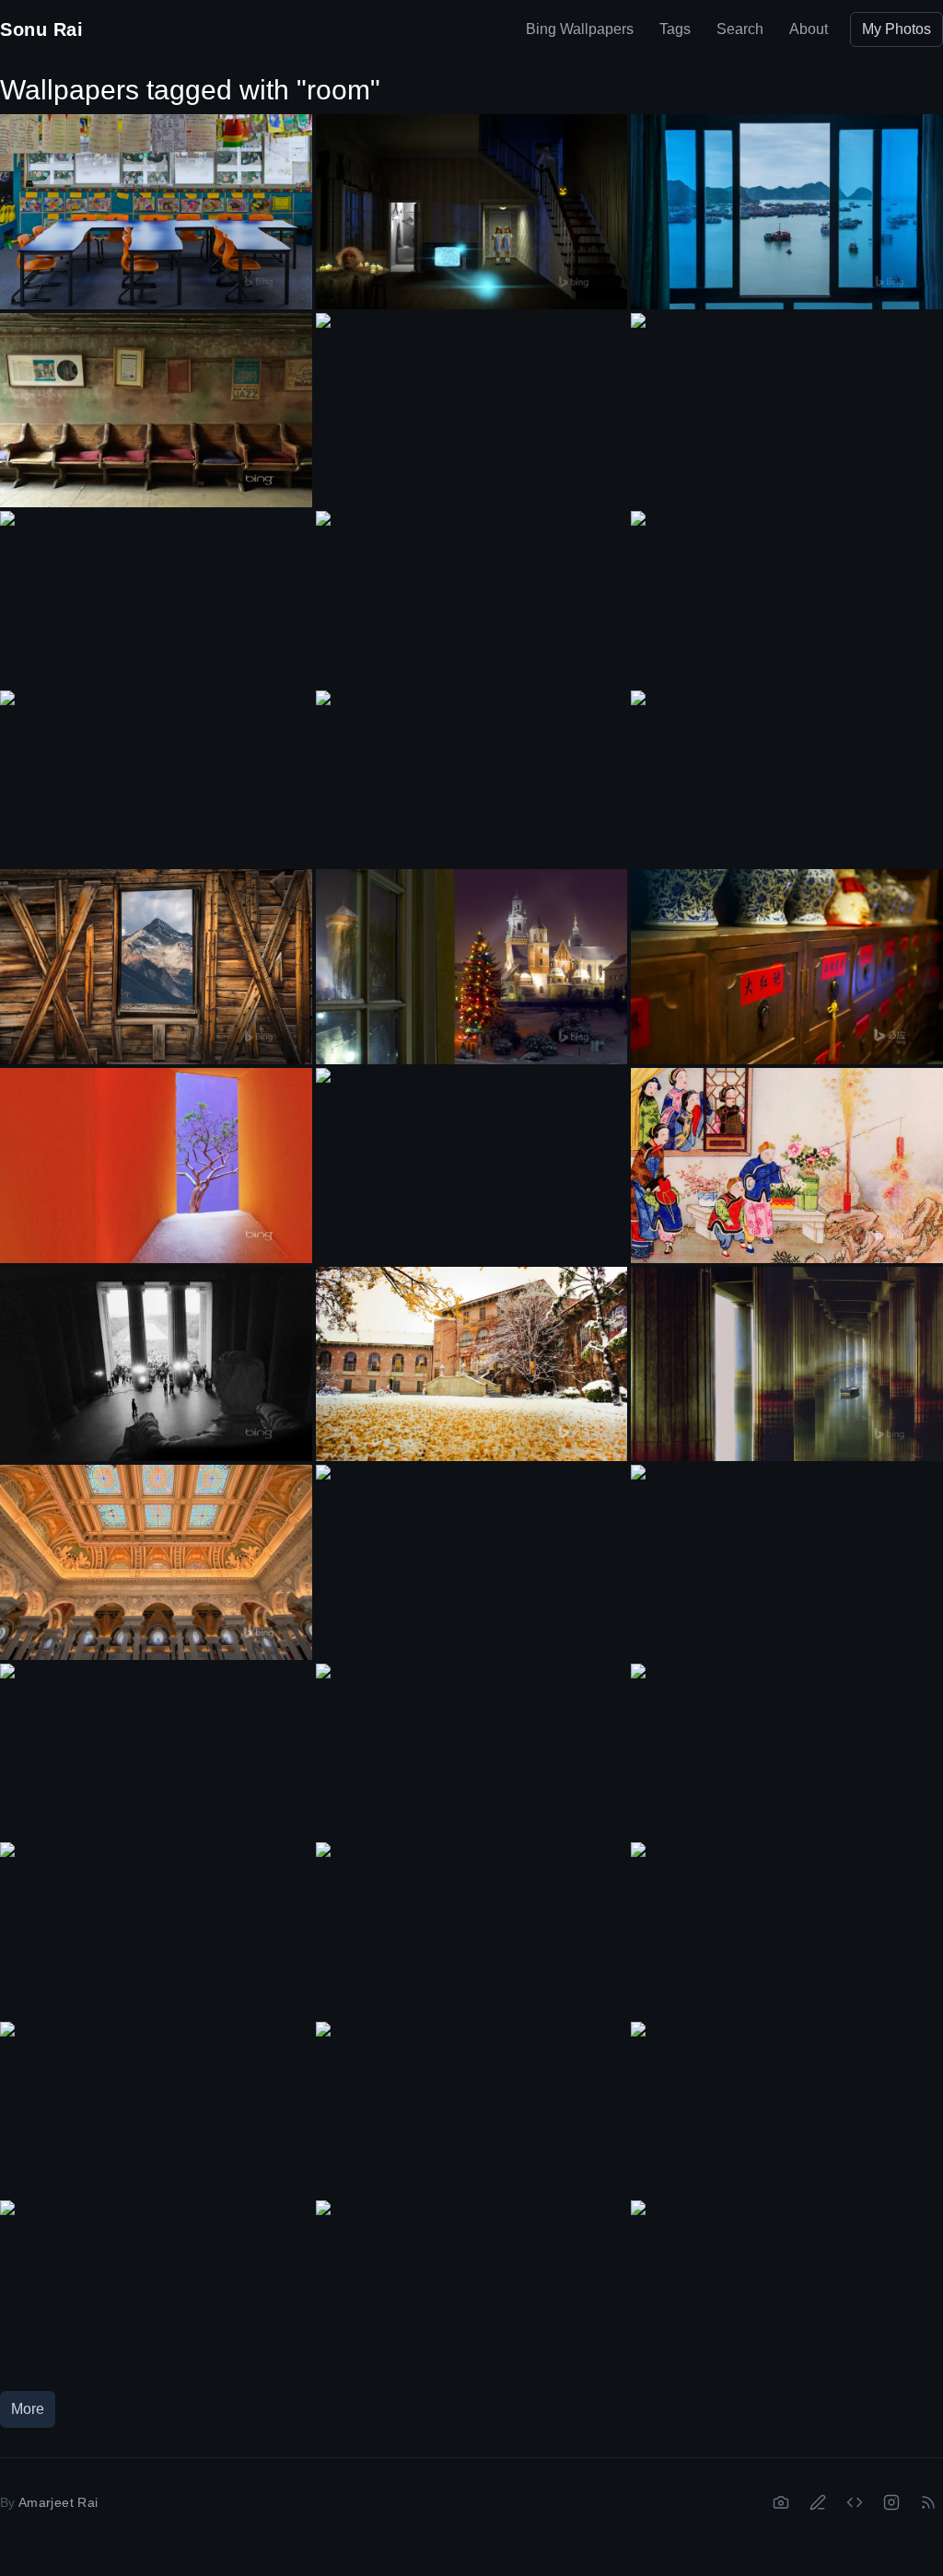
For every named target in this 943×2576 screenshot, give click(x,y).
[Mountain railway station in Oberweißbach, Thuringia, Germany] (472, 1156)
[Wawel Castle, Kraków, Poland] (472, 967)
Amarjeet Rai (58, 2502)
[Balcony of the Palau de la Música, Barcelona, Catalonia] (472, 599)
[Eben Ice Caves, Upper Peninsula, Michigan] (156, 1751)
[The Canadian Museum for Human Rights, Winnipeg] (787, 1552)
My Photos (896, 29)
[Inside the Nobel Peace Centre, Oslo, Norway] (472, 778)
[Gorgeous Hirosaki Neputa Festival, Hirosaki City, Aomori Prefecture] (156, 1930)
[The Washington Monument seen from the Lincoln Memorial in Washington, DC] (472, 1930)
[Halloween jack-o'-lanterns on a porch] (472, 1752)
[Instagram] (891, 2502)
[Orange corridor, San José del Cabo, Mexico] (156, 1166)
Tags (675, 29)
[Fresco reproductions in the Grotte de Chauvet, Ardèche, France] (787, 1930)
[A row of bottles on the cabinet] (787, 967)
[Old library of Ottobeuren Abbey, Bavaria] (472, 1553)
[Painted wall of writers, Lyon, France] (787, 400)
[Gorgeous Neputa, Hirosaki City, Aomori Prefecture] (787, 2109)
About (809, 29)
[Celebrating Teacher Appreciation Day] (156, 212)
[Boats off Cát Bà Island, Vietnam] (787, 212)
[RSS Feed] (928, 2502)
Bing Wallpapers (580, 29)
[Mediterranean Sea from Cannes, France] (787, 2288)
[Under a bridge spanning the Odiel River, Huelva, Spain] (787, 1364)
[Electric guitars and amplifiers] (787, 1751)
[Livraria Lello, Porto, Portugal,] (787, 778)
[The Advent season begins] (156, 598)
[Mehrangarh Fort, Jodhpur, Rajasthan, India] (472, 401)
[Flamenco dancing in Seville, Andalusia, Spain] (156, 2288)
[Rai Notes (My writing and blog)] (818, 2502)
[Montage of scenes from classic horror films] (472, 212)
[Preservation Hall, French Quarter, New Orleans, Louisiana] (156, 411)
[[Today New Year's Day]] (787, 1166)
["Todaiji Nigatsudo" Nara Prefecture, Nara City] (472, 2110)
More (28, 2409)
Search (740, 29)
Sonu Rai (41, 29)
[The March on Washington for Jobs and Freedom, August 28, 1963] (156, 1364)
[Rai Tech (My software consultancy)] (855, 2502)
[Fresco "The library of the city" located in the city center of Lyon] (156, 778)
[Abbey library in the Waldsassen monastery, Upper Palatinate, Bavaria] (787, 598)
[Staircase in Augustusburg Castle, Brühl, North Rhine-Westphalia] (156, 2109)
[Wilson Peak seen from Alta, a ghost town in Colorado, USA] (156, 967)
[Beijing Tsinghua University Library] (472, 1364)
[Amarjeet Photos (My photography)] (781, 2502)
